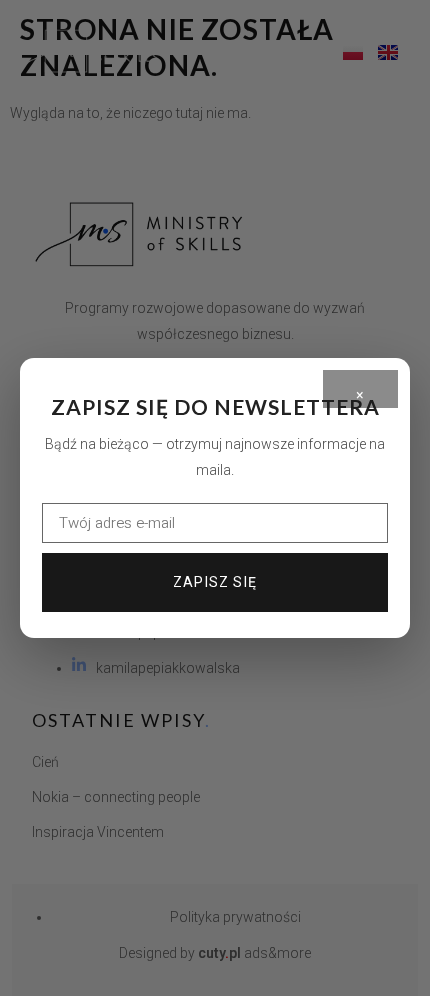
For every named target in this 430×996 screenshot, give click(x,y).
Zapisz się (215, 582)
